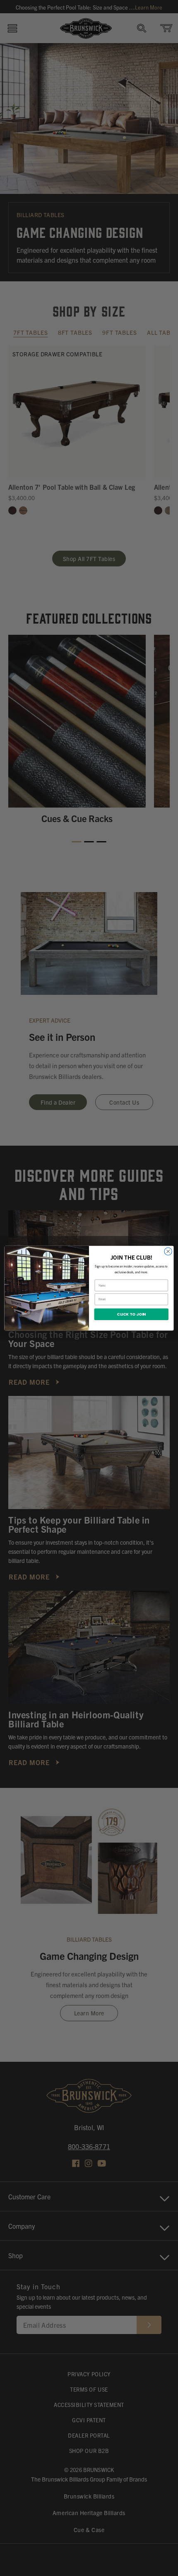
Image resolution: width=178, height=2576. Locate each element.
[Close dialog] (168, 1251)
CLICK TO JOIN (131, 1314)
